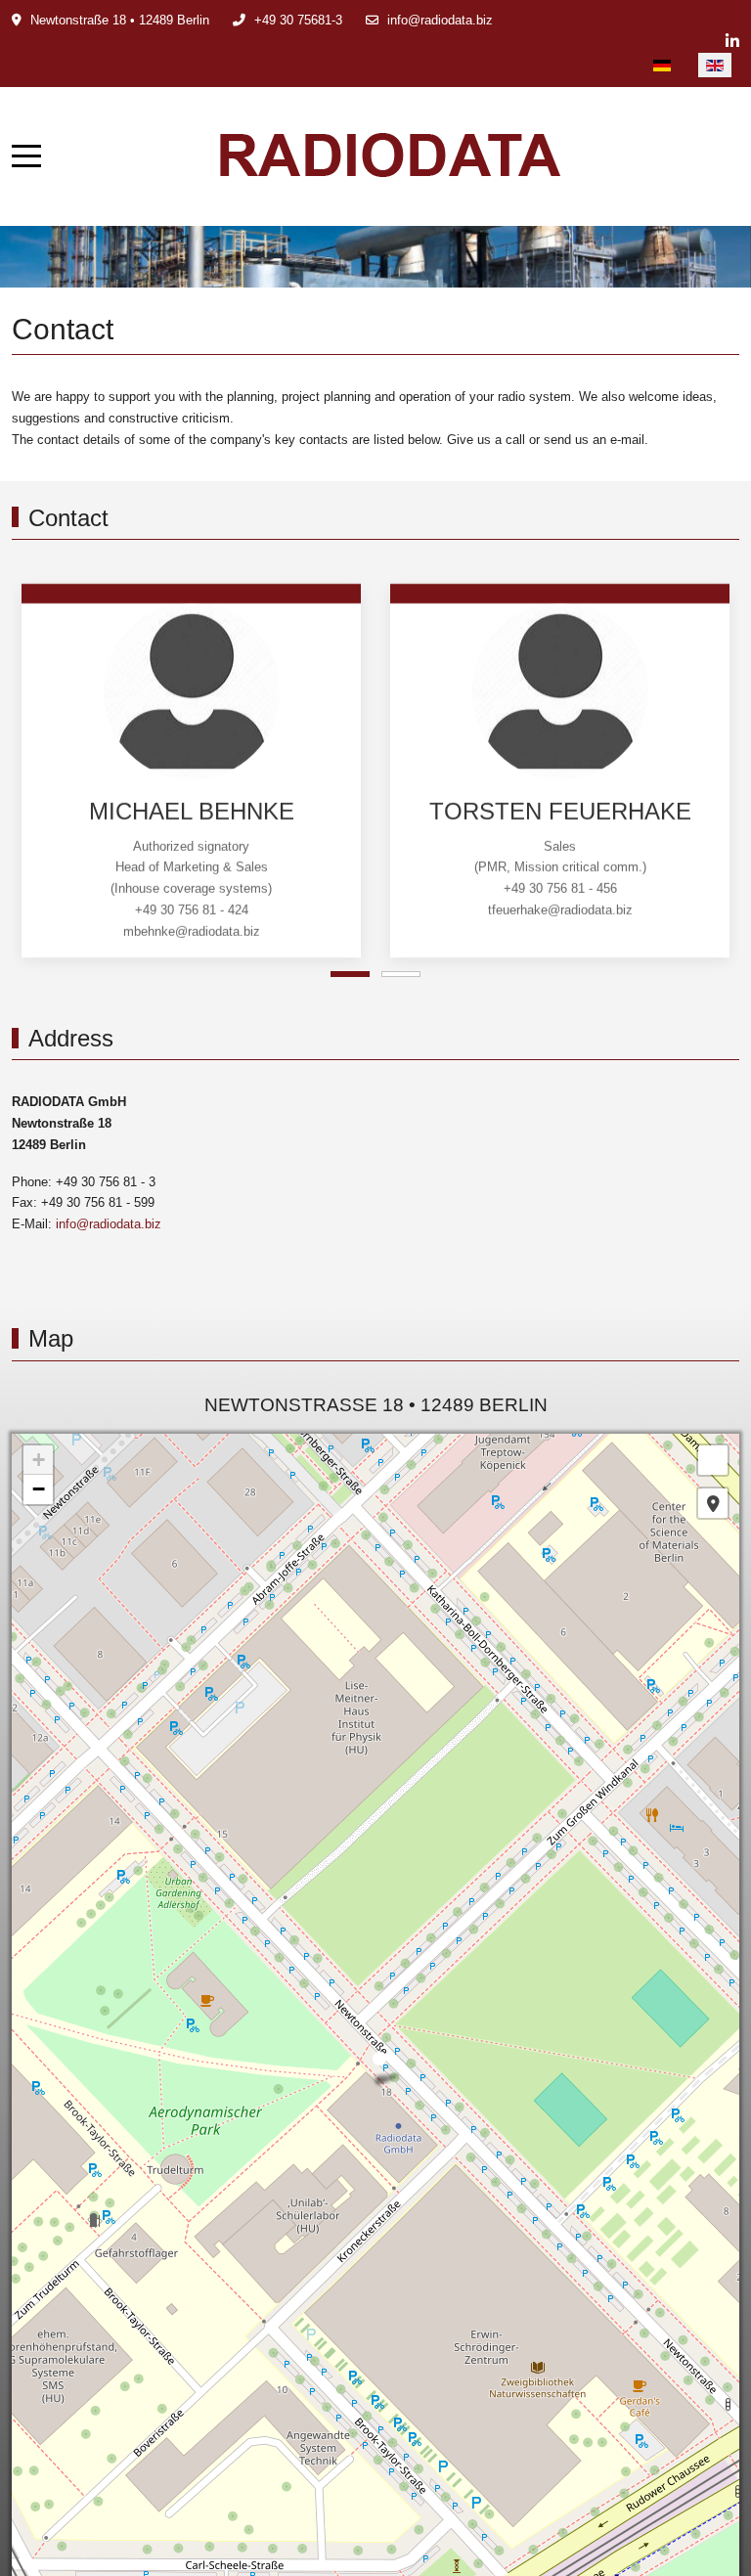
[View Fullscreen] (713, 1460)
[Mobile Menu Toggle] (26, 155)
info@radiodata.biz (440, 20)
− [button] (39, 1489)
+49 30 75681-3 (298, 20)
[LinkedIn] (732, 42)
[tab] (350, 974)
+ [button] (39, 1460)
